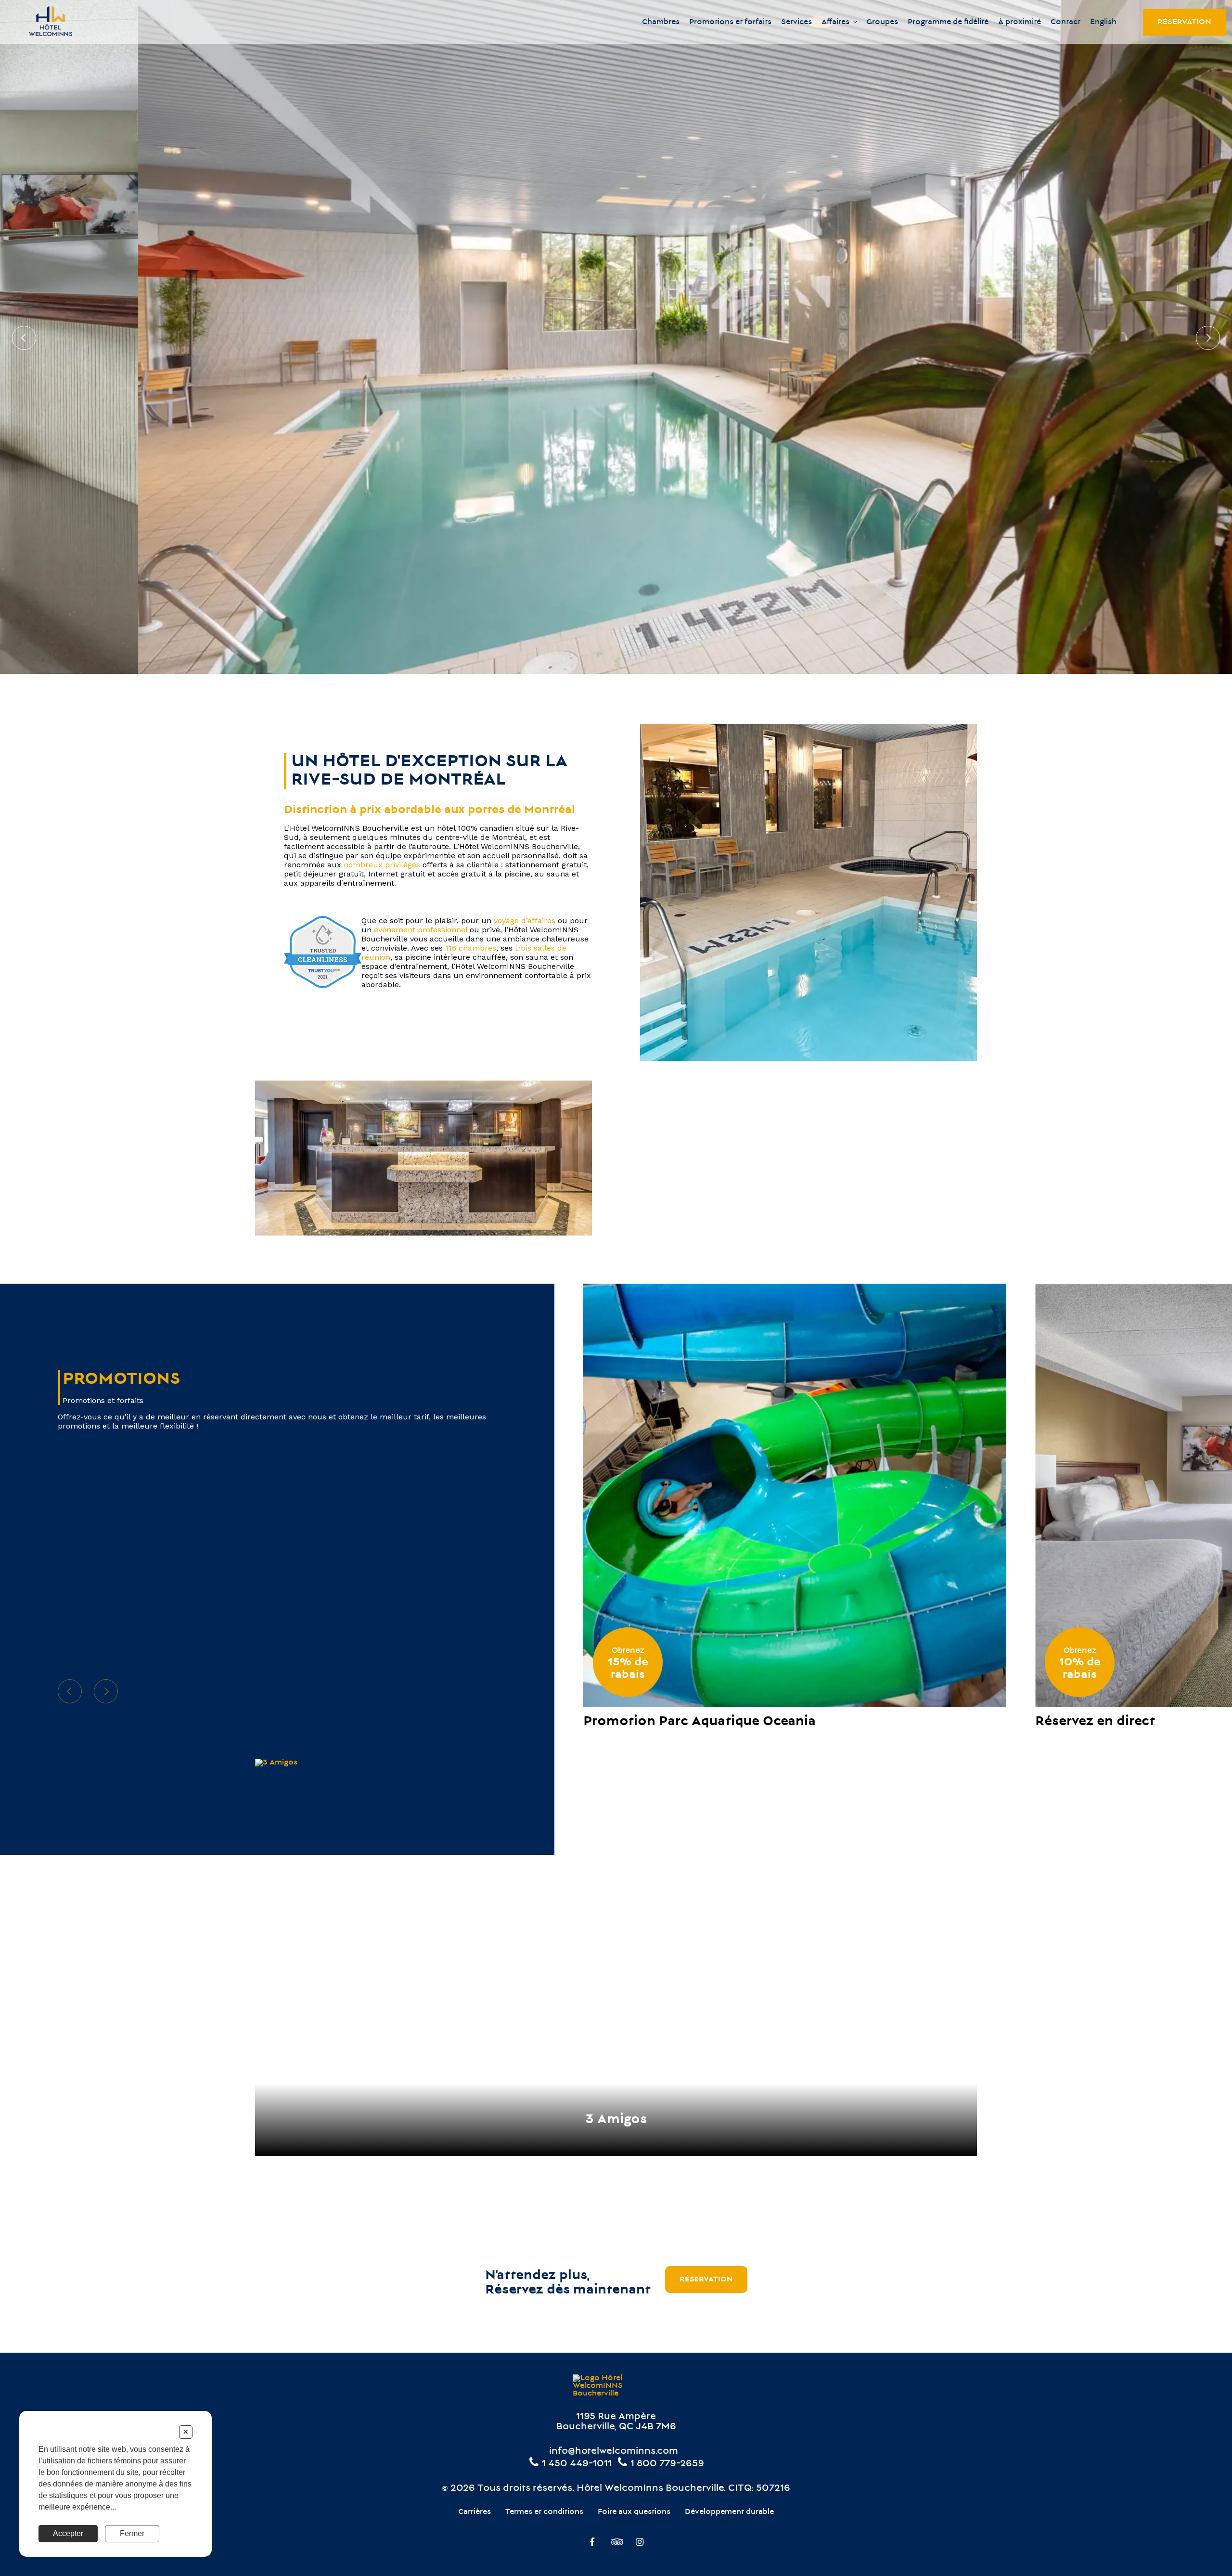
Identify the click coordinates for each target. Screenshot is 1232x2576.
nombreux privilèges (381, 865)
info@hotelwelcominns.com (614, 2452)
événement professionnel (421, 930)
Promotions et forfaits (730, 22)
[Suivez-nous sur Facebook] (592, 2543)
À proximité (1020, 22)
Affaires (835, 22)
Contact (1065, 22)
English (1103, 22)
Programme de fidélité (948, 22)
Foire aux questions (634, 2512)
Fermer (132, 2533)
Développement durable (729, 2512)
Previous (24, 338)
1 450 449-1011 (576, 2464)
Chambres (661, 22)
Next (1208, 338)
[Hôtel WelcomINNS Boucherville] (51, 22)
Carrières (475, 2512)
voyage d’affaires (525, 921)
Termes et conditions (544, 2512)
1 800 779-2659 (666, 2464)
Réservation (1184, 22)
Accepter (68, 2533)
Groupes (882, 22)
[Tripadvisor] (616, 2543)
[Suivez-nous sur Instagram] (640, 2543)
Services (796, 22)
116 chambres (471, 948)
